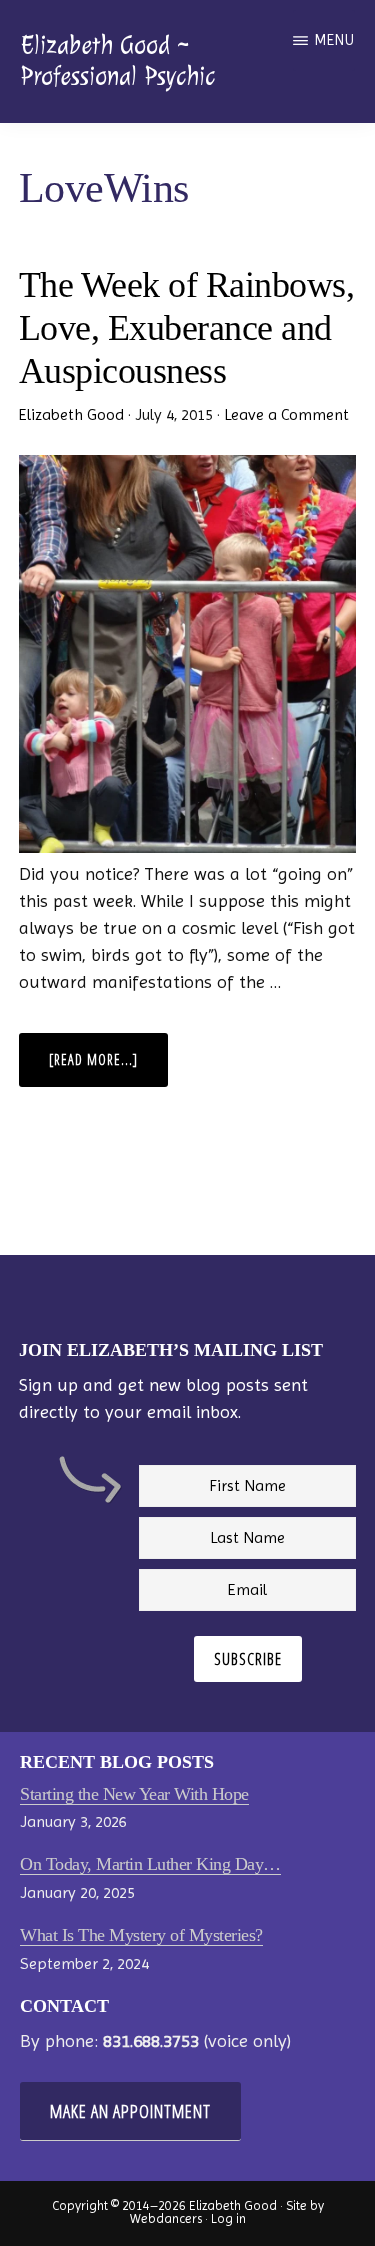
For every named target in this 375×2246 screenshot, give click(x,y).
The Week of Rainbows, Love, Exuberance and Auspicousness (187, 328)
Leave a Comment (286, 414)
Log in (228, 2218)
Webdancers (166, 2218)
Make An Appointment (130, 2111)
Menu (334, 40)
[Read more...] (108, 1068)
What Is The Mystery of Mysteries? (141, 1935)
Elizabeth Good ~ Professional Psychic (117, 60)
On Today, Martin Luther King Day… (150, 1864)
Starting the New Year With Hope (134, 1794)
